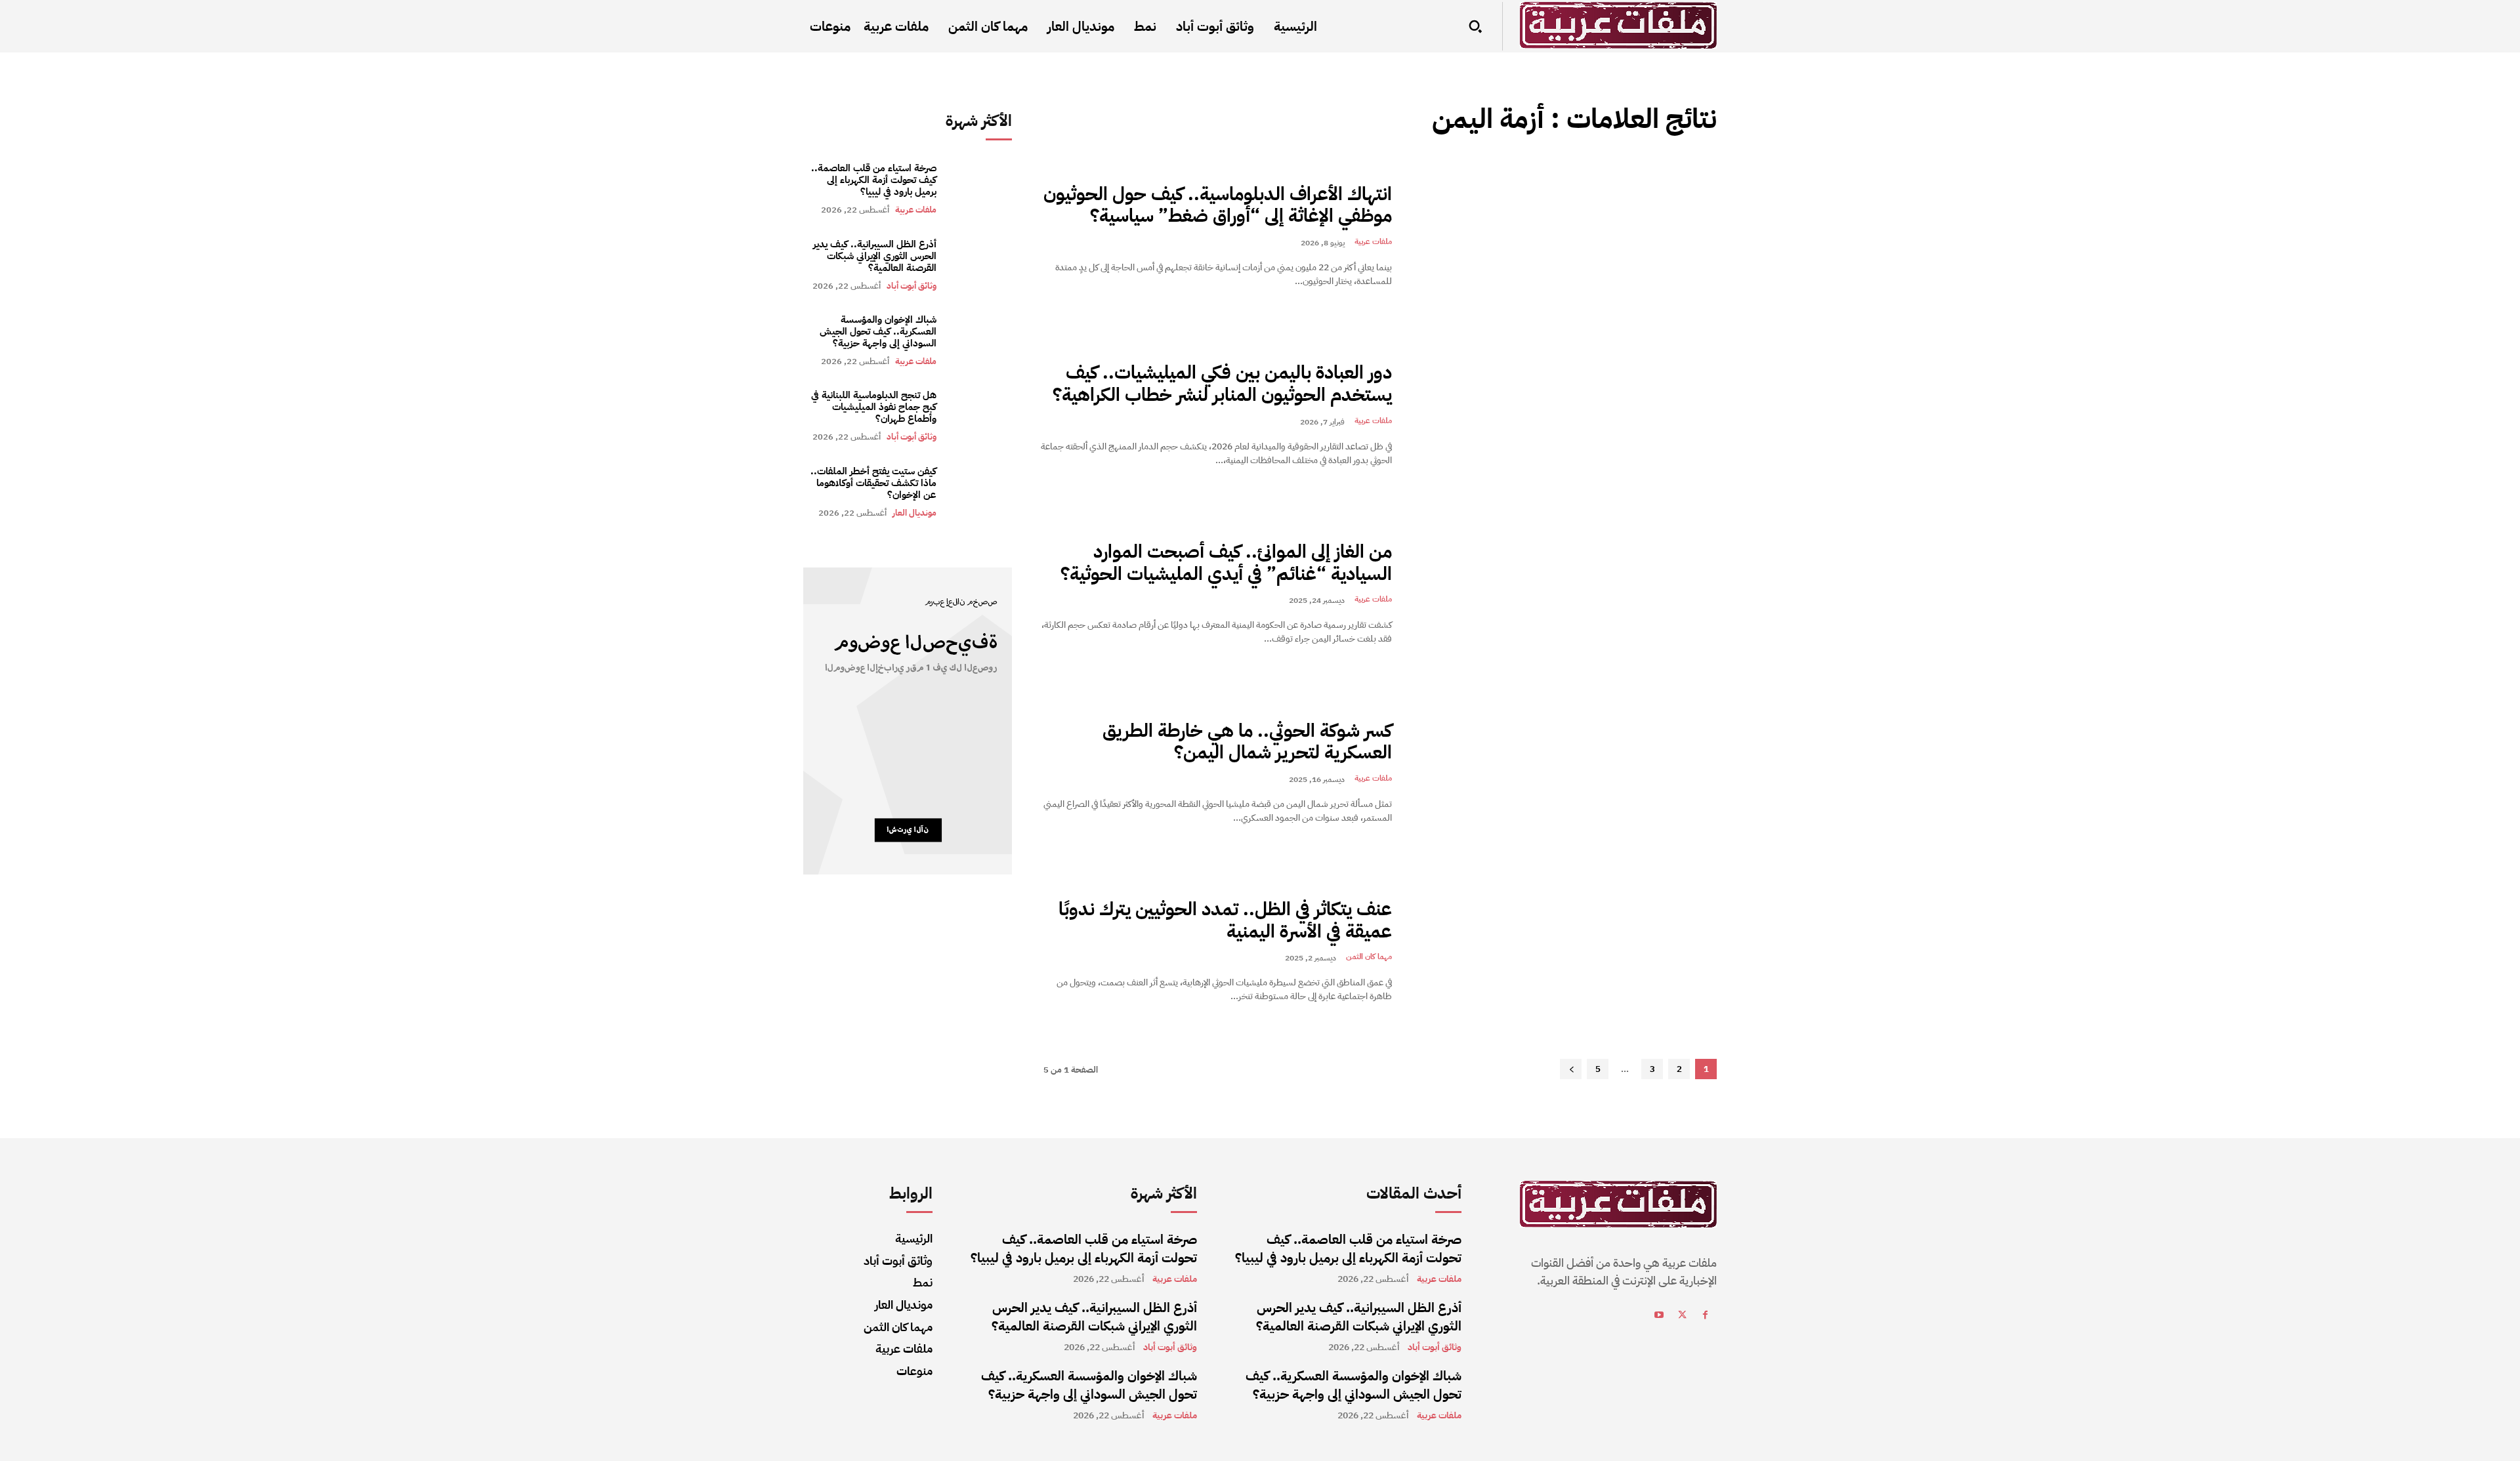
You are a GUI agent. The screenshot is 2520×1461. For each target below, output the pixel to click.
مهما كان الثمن (1369, 957)
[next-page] (1571, 1069)
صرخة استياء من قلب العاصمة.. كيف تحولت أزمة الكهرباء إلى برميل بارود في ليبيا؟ (874, 180)
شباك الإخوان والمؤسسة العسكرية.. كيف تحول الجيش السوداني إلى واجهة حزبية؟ (878, 331)
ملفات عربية (916, 210)
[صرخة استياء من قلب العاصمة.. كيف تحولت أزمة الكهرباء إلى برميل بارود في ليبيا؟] (981, 189)
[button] (1475, 26)
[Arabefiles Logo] (1618, 25)
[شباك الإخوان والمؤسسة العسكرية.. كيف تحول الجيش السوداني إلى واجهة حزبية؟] (981, 340)
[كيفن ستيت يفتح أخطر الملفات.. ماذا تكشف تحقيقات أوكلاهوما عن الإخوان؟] (981, 492)
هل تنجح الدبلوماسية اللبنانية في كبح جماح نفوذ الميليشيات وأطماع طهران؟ (874, 407)
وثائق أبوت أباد (912, 286)
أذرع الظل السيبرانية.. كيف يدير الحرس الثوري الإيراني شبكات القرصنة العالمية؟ (875, 256)
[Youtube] (1659, 1317)
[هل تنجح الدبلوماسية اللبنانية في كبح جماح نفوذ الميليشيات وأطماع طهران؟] (981, 416)
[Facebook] (1705, 1317)
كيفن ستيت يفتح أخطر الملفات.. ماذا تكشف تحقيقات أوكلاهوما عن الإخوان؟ (873, 483)
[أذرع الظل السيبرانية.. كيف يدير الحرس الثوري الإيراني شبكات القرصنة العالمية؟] (981, 264)
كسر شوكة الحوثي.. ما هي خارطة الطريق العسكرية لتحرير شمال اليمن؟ (1247, 742)
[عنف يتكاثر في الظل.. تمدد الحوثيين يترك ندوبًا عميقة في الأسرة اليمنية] (1564, 952)
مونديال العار (914, 513)
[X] (1682, 1317)
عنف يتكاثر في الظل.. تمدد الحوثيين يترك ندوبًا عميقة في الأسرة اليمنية (1225, 920)
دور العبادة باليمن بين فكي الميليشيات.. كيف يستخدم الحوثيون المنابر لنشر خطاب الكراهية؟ (1222, 384)
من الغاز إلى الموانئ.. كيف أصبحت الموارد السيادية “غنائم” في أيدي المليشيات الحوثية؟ (1226, 563)
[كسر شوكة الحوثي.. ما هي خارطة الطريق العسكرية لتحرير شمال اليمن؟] (1564, 772)
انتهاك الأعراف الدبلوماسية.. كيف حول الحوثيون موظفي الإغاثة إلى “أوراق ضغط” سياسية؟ (1218, 205)
